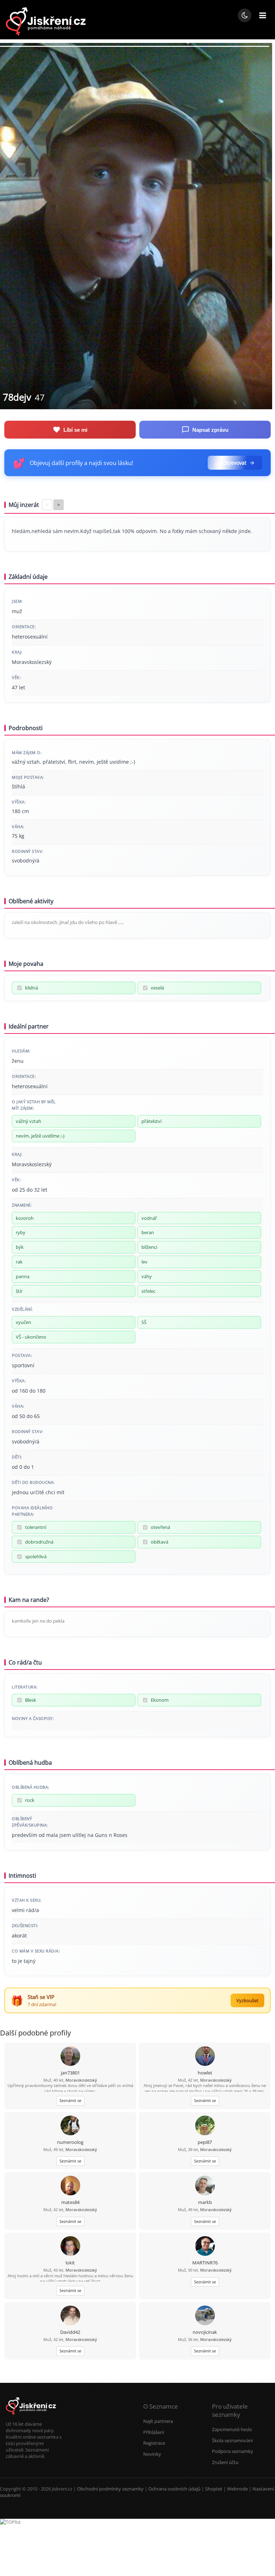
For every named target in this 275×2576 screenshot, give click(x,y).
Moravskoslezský (81, 2080)
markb (205, 2202)
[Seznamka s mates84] (70, 2186)
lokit (70, 2263)
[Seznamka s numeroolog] (70, 2126)
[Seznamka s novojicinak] (205, 2316)
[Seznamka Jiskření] (31, 2418)
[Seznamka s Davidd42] (70, 2316)
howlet (205, 2073)
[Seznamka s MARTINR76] (205, 2247)
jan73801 (70, 2073)
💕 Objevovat (231, 463)
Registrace (154, 2443)
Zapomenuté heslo (232, 2429)
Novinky (152, 2454)
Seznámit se (70, 2100)
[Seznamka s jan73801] (70, 2057)
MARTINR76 (205, 2263)
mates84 (70, 2202)
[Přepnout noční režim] (245, 15)
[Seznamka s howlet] (205, 2057)
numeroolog (70, 2142)
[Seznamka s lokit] (70, 2247)
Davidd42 (70, 2332)
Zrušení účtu (225, 2462)
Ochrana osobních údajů (174, 2489)
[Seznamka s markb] (205, 2186)
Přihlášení (154, 2432)
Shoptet (214, 2489)
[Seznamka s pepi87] (205, 2126)
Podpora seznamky (233, 2451)
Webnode (237, 2489)
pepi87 (205, 2142)
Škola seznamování (232, 2440)
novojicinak (205, 2332)
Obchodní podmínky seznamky (110, 2489)
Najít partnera (158, 2421)
